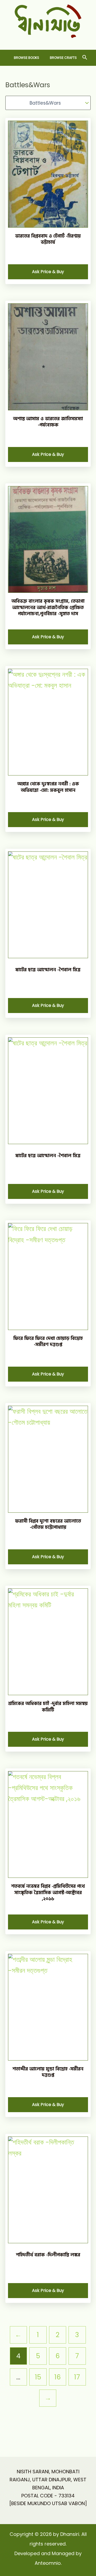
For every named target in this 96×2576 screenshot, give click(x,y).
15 (38, 2377)
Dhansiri (48, 42)
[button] (85, 58)
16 (58, 2377)
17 (77, 2377)
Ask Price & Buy (48, 272)
